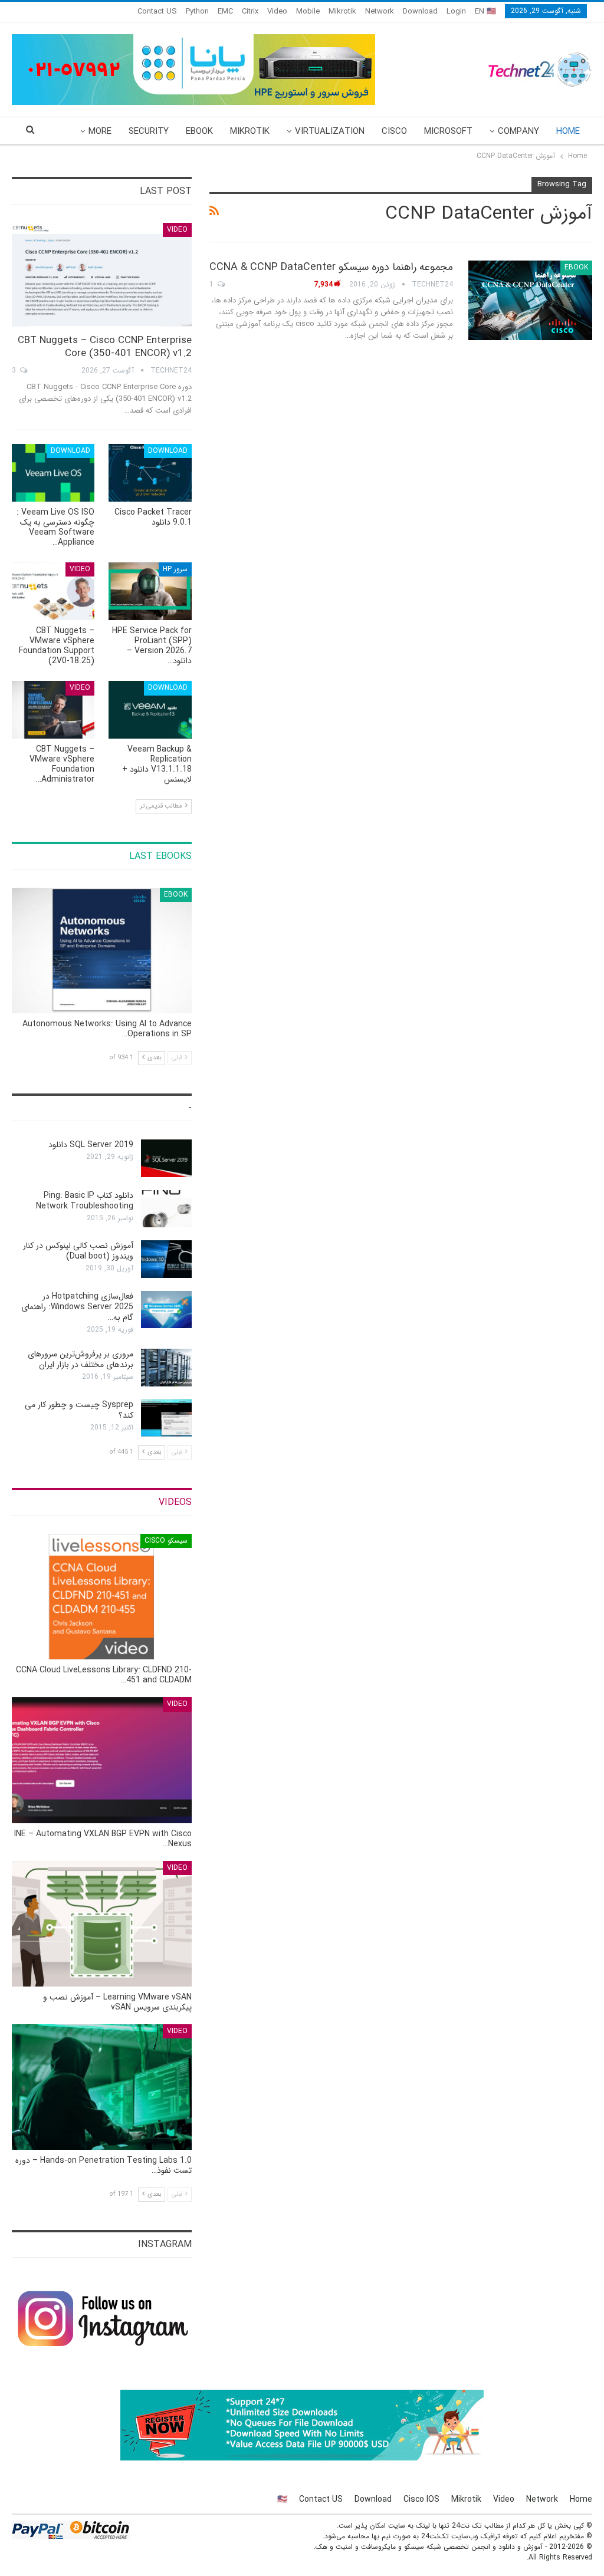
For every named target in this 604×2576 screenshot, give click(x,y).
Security (149, 131)
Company (518, 131)
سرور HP (175, 569)
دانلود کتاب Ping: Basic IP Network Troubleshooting (85, 1201)
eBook (199, 131)
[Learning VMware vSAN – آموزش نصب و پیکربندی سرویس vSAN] (102, 1924)
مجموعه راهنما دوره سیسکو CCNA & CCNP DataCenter (331, 267)
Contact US (157, 11)
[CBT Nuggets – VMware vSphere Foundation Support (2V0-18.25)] (53, 591)
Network (380, 11)
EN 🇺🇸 (485, 11)
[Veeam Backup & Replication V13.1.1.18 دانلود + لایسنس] (150, 710)
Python (197, 11)
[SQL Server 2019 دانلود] (166, 1158)
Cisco (394, 131)
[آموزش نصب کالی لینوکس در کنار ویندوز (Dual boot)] (166, 1259)
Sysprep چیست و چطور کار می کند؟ (79, 1410)
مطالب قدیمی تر (162, 806)
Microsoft (448, 131)
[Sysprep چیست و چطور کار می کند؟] (166, 1418)
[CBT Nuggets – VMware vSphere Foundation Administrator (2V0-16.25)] (53, 710)
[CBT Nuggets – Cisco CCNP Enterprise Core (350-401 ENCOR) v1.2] (102, 275)
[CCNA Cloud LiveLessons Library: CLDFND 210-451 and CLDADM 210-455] (102, 1597)
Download (420, 11)
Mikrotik (342, 11)
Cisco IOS (421, 2499)
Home (568, 131)
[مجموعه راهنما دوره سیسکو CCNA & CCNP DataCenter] (530, 300)
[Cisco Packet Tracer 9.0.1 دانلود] (150, 473)
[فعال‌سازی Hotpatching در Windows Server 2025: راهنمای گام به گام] (166, 1310)
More (100, 131)
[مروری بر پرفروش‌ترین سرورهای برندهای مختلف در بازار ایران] (166, 1368)
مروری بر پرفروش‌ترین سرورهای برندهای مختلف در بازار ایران (81, 1359)
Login (456, 11)
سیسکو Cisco (166, 1541)
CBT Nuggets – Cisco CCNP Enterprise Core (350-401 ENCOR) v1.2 (105, 347)
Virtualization (330, 131)
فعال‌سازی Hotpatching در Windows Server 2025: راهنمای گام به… (77, 1307)
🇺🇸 (282, 2499)
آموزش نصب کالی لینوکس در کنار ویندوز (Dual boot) (78, 1251)
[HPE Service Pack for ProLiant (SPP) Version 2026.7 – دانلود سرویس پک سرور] (150, 591)
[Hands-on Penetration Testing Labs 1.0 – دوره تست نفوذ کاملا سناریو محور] (102, 2087)
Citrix (250, 11)
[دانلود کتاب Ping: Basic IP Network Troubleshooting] (166, 1209)
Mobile (308, 11)
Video (277, 11)
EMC (225, 11)
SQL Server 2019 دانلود (91, 1145)
